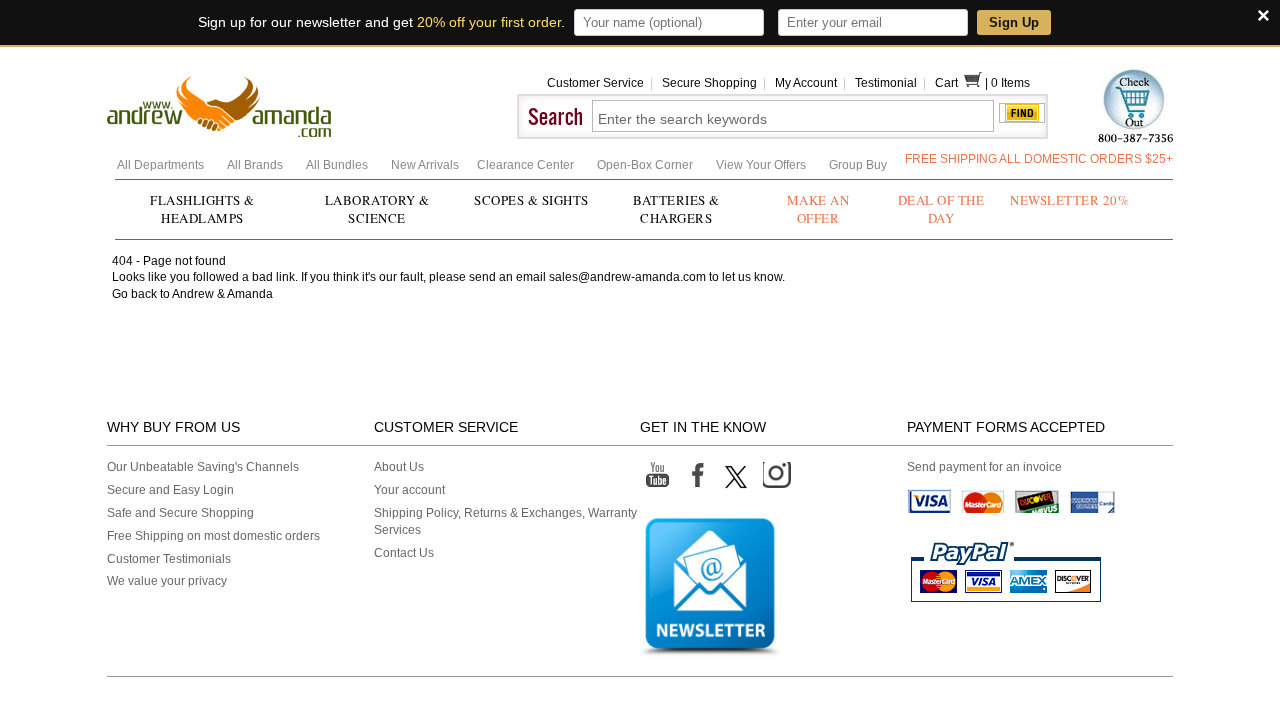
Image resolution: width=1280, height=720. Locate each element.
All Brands (256, 165)
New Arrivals (426, 165)
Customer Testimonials (169, 559)
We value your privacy (167, 581)
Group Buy (858, 165)
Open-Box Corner (646, 165)
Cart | (963, 83)
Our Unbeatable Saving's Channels (203, 467)
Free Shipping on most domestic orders (213, 536)
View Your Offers (762, 165)
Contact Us (404, 553)
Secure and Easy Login (170, 490)
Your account (409, 490)
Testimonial (886, 83)
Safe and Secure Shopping (180, 513)
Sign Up (1014, 22)
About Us (399, 467)
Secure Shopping (709, 83)
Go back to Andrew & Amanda (192, 294)
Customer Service (595, 83)
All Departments (162, 165)
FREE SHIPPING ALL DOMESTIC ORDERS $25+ (1039, 159)
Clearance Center (527, 165)
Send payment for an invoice (984, 467)
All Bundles (338, 165)
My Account (806, 83)
